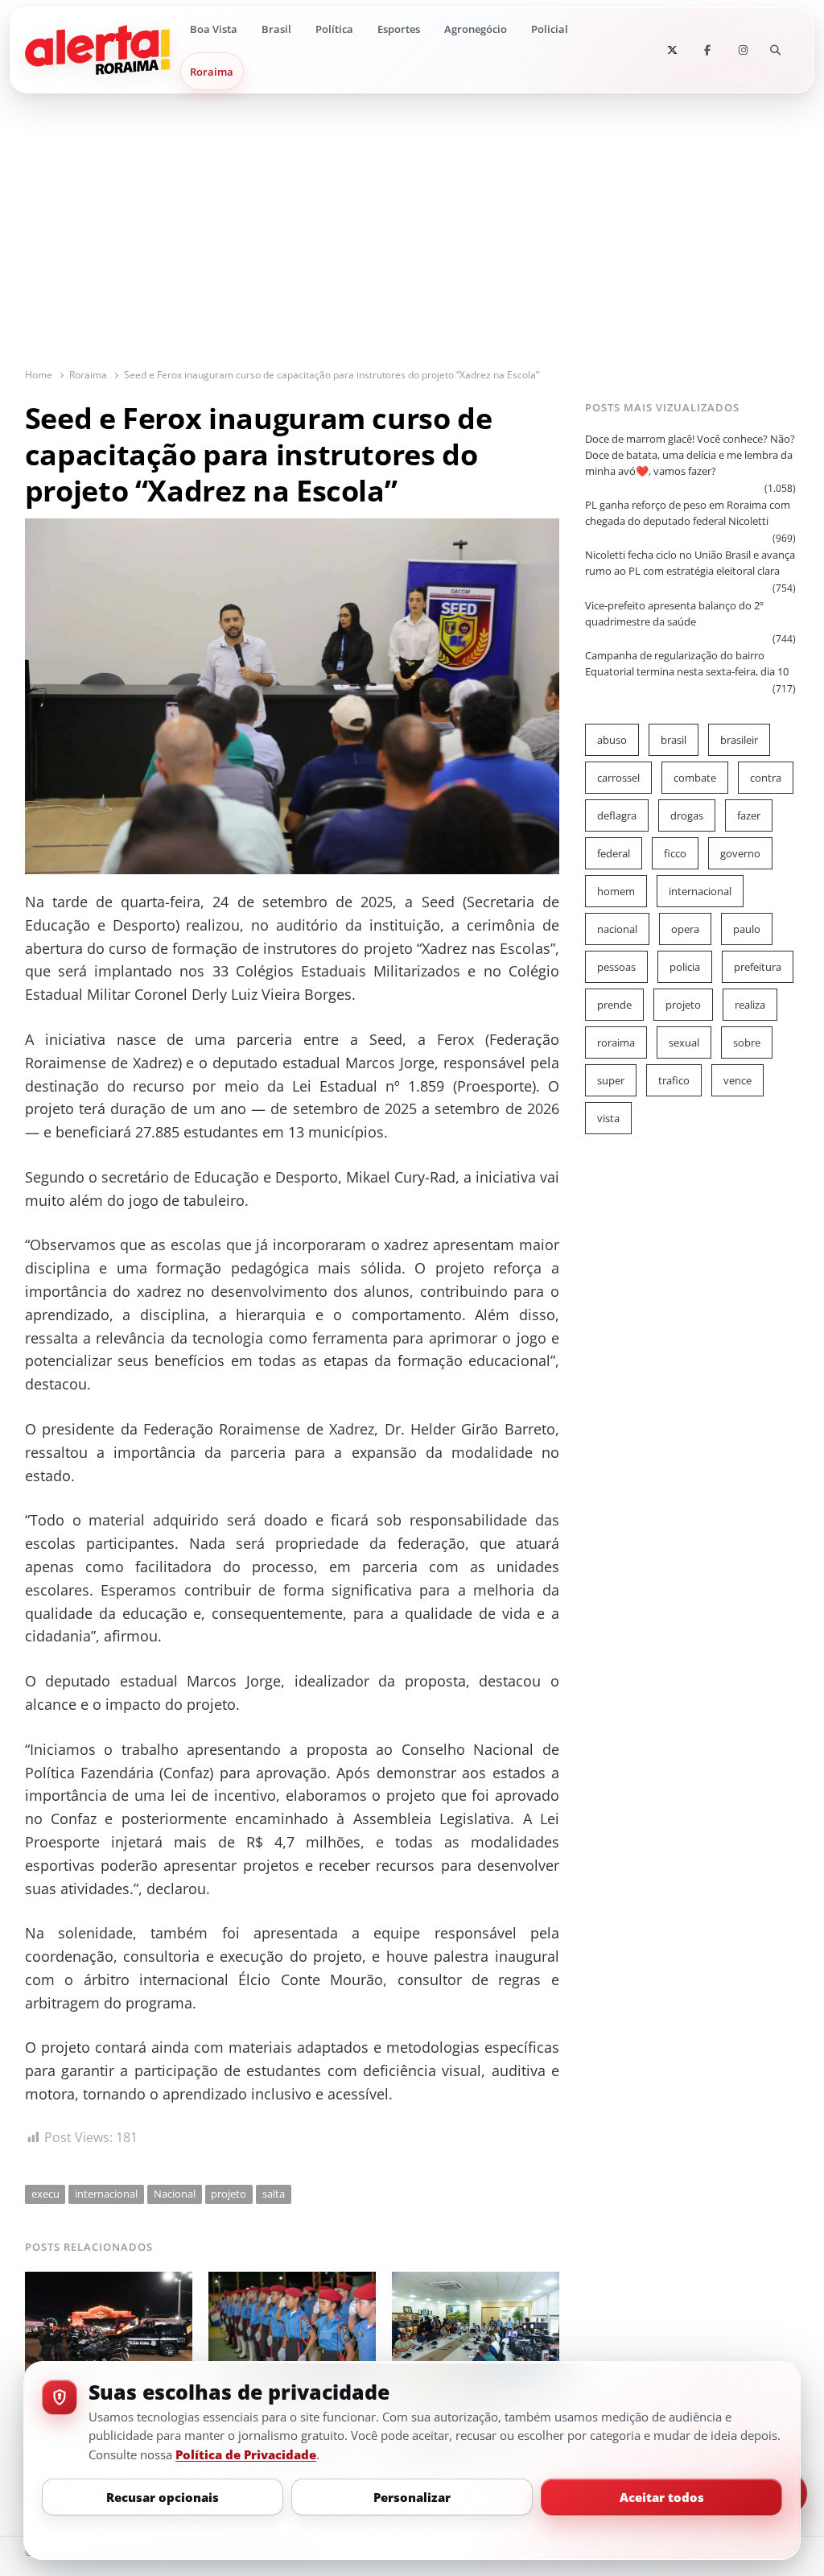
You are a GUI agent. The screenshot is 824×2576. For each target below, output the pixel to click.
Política (334, 29)
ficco (675, 853)
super (611, 1080)
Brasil (276, 29)
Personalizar (412, 2497)
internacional (106, 2194)
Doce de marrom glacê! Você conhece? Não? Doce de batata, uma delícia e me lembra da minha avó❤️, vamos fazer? (690, 455)
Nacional (175, 2194)
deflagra (617, 815)
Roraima (212, 72)
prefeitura (758, 967)
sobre (747, 1042)
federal (614, 853)
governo (740, 853)
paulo (747, 929)
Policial (550, 29)
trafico (674, 1080)
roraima (616, 1042)
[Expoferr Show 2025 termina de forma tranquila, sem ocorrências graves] (109, 2281)
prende (614, 1005)
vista (608, 1118)
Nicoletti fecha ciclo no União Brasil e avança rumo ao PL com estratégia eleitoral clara (690, 563)
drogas (687, 815)
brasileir (739, 740)
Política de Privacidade (246, 2454)
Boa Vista (214, 29)
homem (616, 891)
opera (685, 929)
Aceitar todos (662, 2497)
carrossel (618, 778)
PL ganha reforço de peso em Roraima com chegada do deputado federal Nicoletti (688, 513)
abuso (612, 740)
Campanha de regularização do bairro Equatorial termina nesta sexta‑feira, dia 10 (687, 663)
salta (274, 2194)
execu (45, 2194)
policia (685, 967)
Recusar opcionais (163, 2497)
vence (737, 1080)
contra (766, 778)
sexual (684, 1042)
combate (695, 778)
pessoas (616, 967)
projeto (229, 2194)
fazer (749, 815)
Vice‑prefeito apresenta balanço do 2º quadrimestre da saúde (674, 613)
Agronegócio (476, 29)
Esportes (399, 29)
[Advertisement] (412, 246)
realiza (750, 1005)
